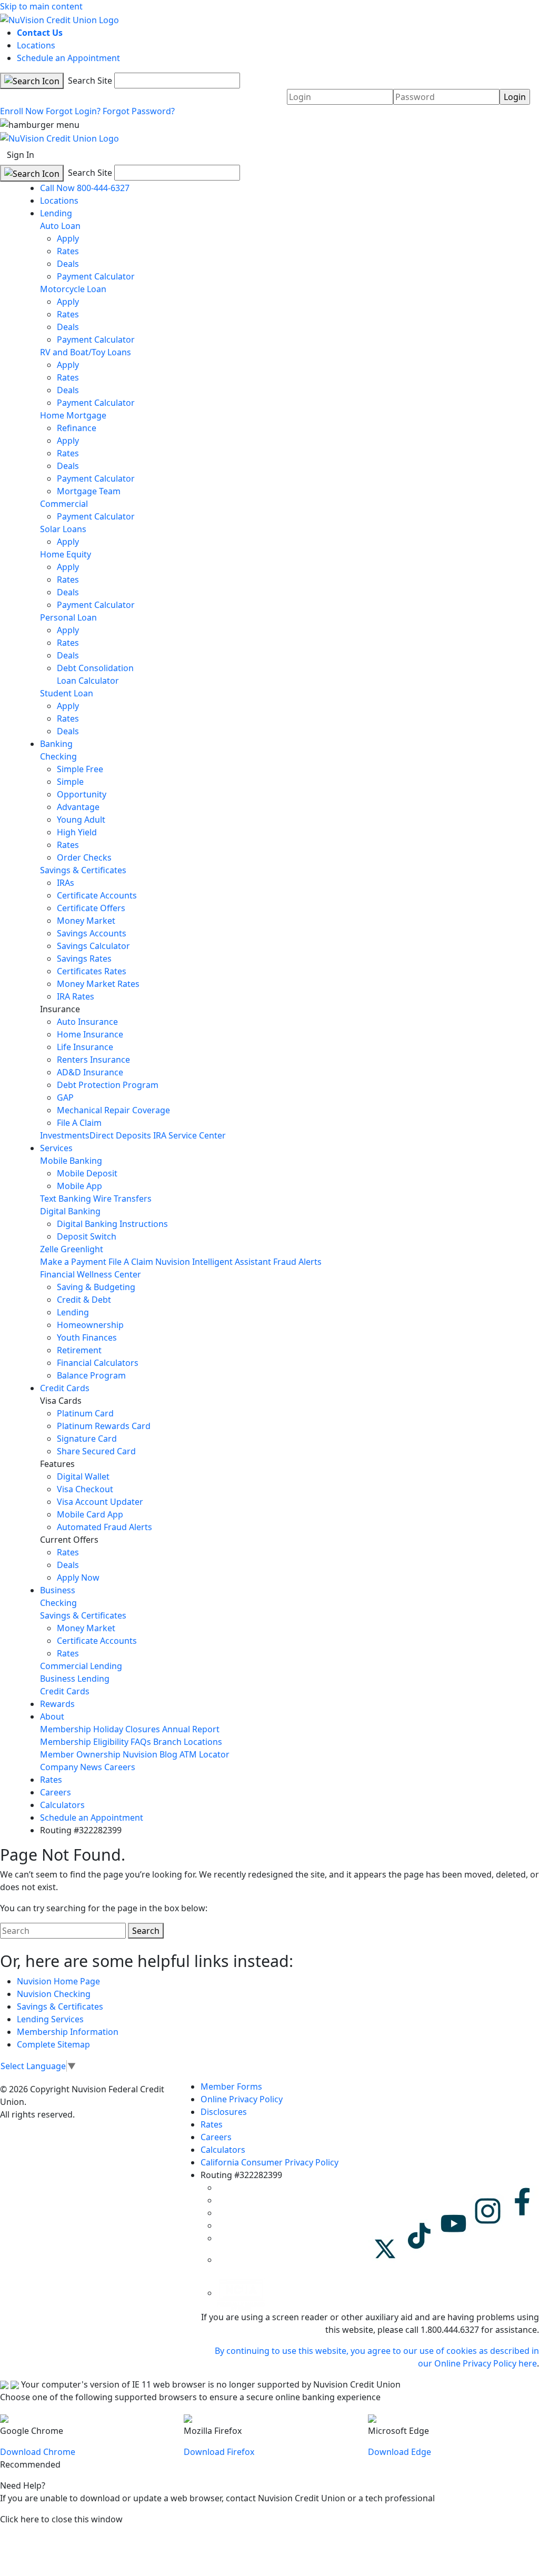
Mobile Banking (71, 1161)
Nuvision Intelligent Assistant (213, 1262)
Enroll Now (22, 111)
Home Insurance (90, 1034)
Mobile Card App (90, 1514)
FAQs (141, 1742)
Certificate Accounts (97, 895)
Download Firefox (219, 2452)
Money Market (86, 921)
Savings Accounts (92, 933)
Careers (120, 1767)
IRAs (66, 883)
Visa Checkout (85, 1489)
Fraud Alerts (297, 1262)
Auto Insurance (87, 1022)
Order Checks (84, 857)
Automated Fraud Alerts (106, 1527)
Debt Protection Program (108, 1085)
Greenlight (82, 1249)
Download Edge (400, 2452)
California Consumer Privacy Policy (269, 2162)
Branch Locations (188, 1742)
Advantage (78, 807)
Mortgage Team (89, 491)
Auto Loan (60, 226)
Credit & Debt (84, 1300)
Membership (66, 1729)
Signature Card (87, 1439)
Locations (36, 45)
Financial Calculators (98, 1363)
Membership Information (68, 2032)
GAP (65, 1097)
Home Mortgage (73, 415)
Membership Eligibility (84, 1742)
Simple (70, 782)
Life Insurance (85, 1047)
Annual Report (191, 1729)
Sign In (21, 155)
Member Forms (231, 2086)
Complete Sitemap (53, 2044)
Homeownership (90, 1325)
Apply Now (78, 1577)
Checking (58, 756)
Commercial (64, 504)
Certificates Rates (92, 971)
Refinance (77, 428)
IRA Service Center (189, 1135)
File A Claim (79, 1123)
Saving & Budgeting (96, 1287)
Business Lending (75, 1679)
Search (146, 1931)
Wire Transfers (122, 1199)
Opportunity (82, 794)
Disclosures (224, 2112)
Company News (71, 1767)
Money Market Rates (98, 984)
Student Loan (67, 693)
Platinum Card (85, 1413)
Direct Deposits (120, 1135)
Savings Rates (84, 958)
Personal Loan (68, 617)
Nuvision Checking (54, 1994)
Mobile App (79, 1186)
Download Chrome (38, 2452)
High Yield (77, 832)
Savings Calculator (93, 946)
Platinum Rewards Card (104, 1426)
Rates (68, 251)
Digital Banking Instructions (112, 1224)
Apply (68, 238)
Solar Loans (63, 529)
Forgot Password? (139, 111)
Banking (56, 744)
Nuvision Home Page (58, 1981)
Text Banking (66, 1199)
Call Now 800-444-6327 (85, 188)
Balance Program (91, 1375)
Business (58, 1590)
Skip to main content (41, 6)
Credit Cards (65, 1388)
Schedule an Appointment (68, 58)
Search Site (89, 81)
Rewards (57, 1704)
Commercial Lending (81, 1666)
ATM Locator (204, 1754)
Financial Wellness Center (91, 1274)
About (52, 1716)
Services (56, 1148)
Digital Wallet (83, 1476)
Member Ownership (80, 1754)
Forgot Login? (73, 111)
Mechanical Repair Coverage (113, 1110)
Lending (56, 213)
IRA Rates (76, 996)
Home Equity (66, 554)
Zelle (49, 1249)
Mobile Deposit (87, 1173)
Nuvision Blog (150, 1754)
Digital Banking (70, 1211)
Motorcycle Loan (73, 289)
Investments (65, 1135)
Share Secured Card (96, 1451)
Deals (68, 264)
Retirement (79, 1350)
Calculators (62, 1805)
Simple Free (80, 769)
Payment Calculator (96, 276)
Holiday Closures (127, 1729)
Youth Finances (87, 1337)
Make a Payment (73, 1262)
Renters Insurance (93, 1060)
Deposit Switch (87, 1236)
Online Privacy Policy (242, 2099)
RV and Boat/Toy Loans (86, 352)
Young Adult (81, 820)
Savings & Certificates (83, 870)
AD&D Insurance (90, 1072)
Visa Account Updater (100, 1502)
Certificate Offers (91, 908)
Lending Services (50, 2019)
